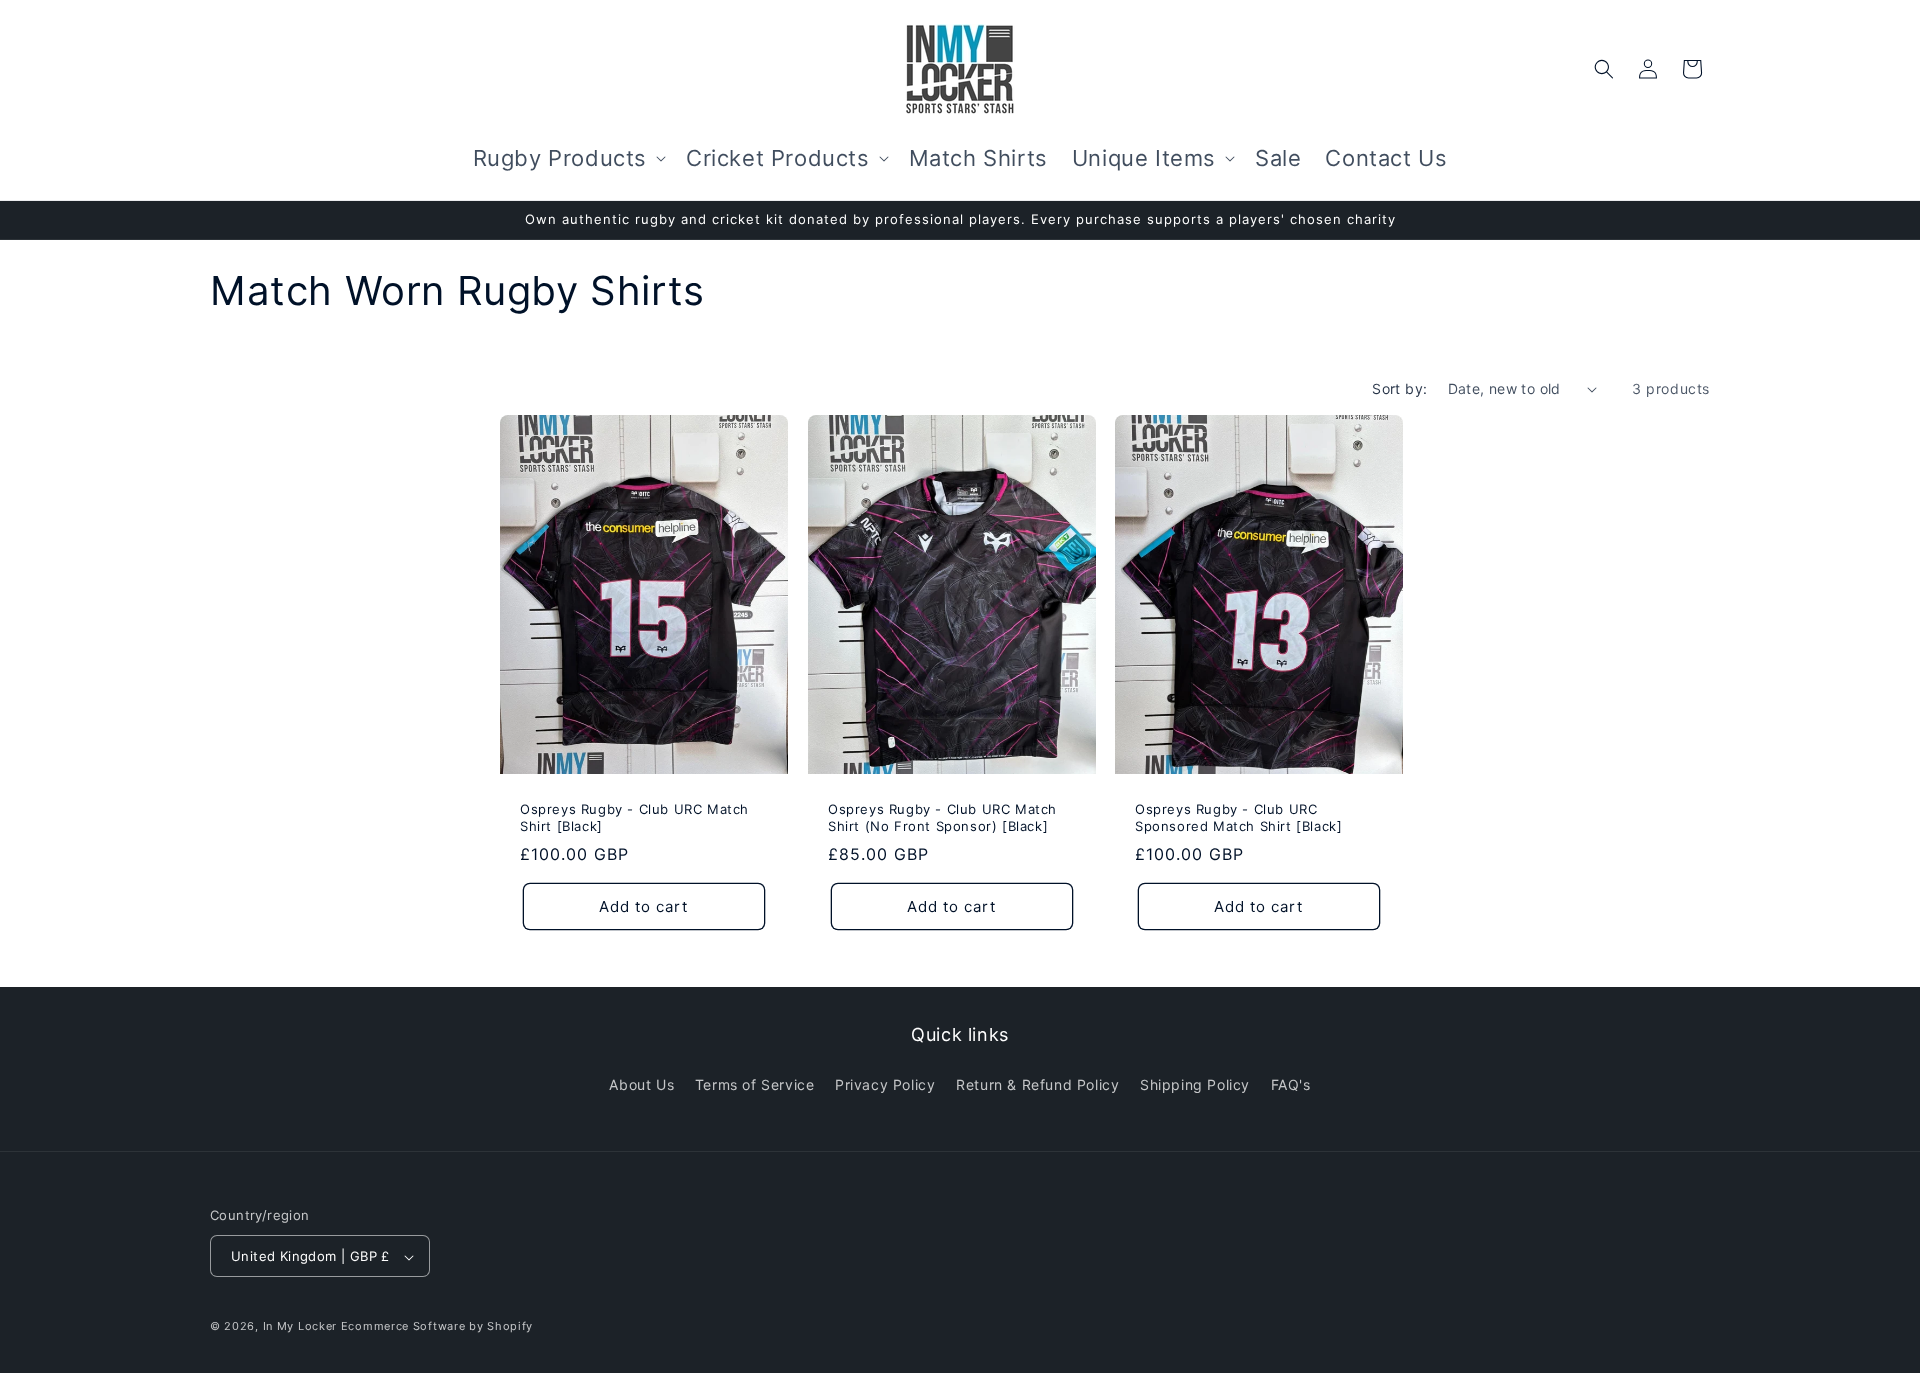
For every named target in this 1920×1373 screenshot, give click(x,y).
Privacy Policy (885, 1083)
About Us (641, 1083)
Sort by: (1399, 388)
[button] (567, 158)
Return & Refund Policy (1037, 1083)
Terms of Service (755, 1083)
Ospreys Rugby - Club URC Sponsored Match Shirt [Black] (1238, 818)
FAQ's (1291, 1083)
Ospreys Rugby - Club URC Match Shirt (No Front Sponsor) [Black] (942, 818)
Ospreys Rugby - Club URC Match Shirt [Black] (634, 818)
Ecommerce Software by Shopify (437, 1327)
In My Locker (300, 1327)
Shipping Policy (1195, 1083)
